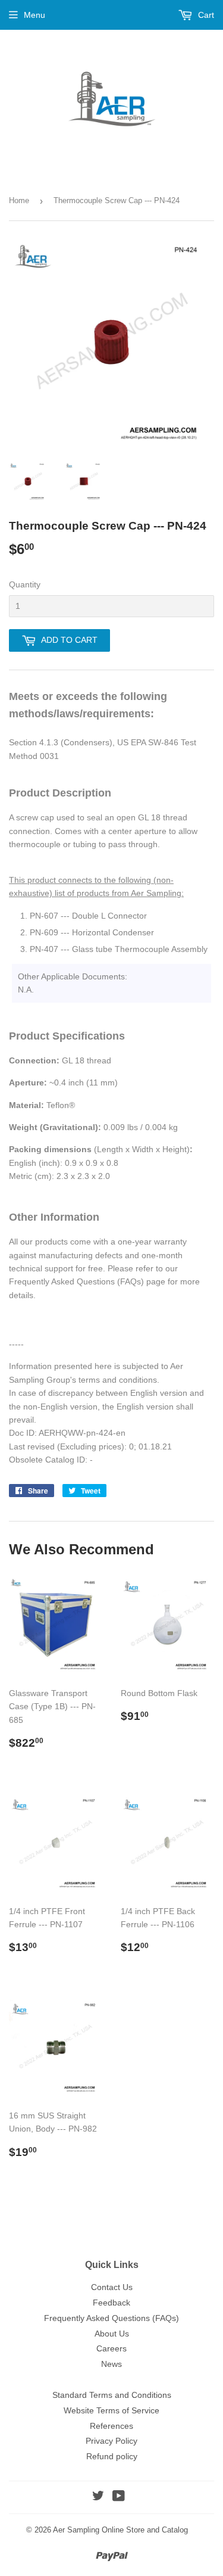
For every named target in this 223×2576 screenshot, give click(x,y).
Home (19, 200)
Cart (205, 15)
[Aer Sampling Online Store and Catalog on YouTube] (119, 2497)
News (111, 2364)
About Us (112, 2334)
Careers (111, 2348)
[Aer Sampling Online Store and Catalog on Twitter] (98, 2497)
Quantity (25, 584)
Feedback (111, 2303)
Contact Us (112, 2287)
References (111, 2426)
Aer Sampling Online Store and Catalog (120, 2530)
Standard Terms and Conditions (112, 2395)
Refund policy (112, 2456)
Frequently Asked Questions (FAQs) (111, 2318)
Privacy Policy (111, 2441)
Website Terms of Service (111, 2410)
